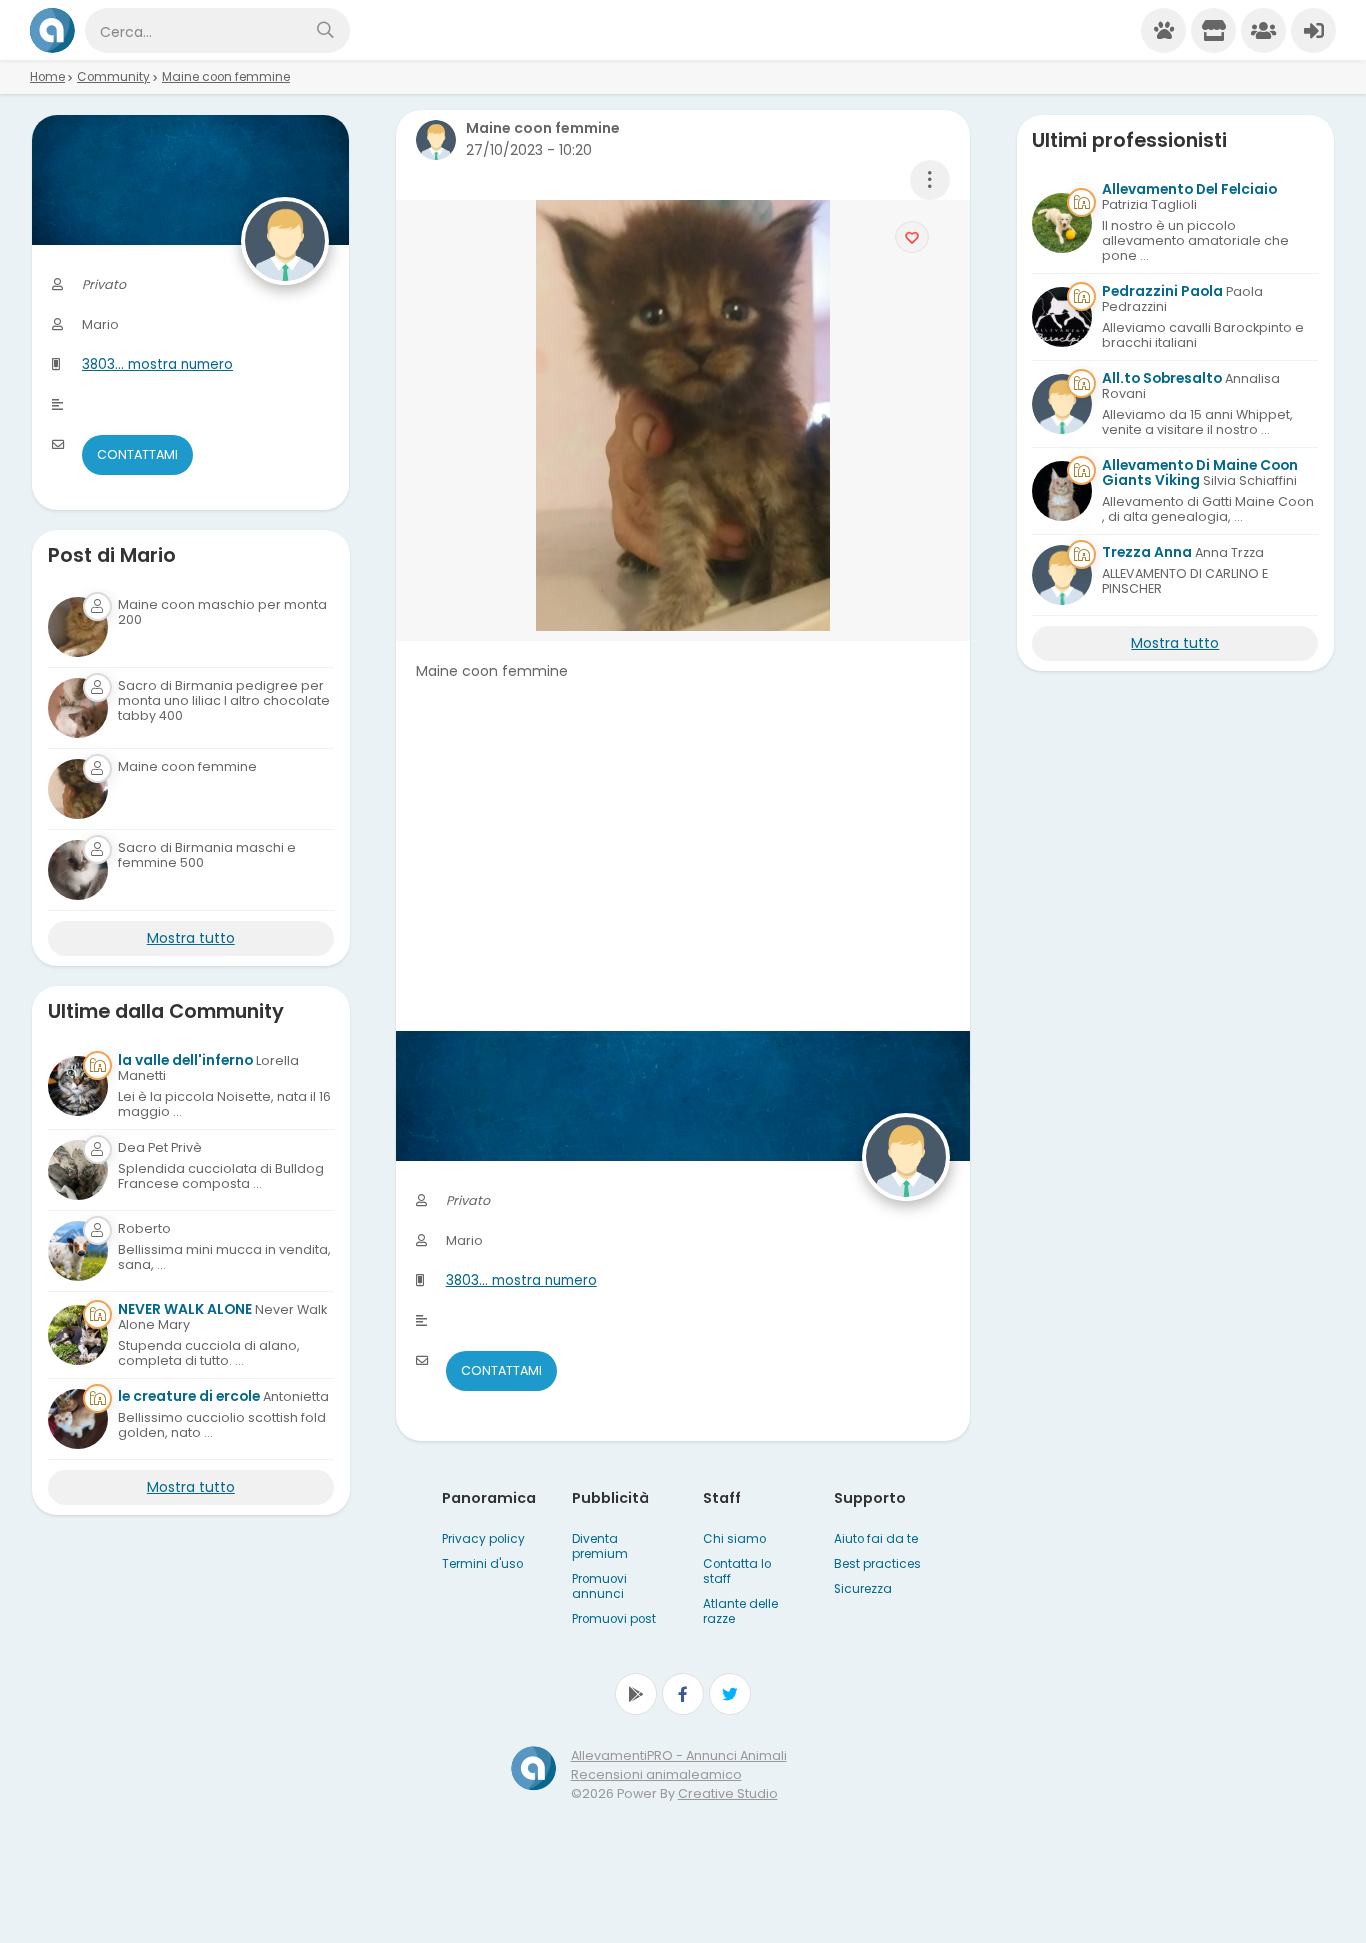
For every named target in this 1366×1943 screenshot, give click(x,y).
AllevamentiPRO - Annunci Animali (679, 1755)
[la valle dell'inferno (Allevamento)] (78, 1086)
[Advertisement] (683, 891)
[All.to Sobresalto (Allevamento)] (1062, 404)
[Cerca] (325, 30)
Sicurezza (863, 1589)
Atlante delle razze (740, 1611)
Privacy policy (483, 1539)
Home (47, 77)
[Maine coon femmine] (78, 789)
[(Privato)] (78, 1170)
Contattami (501, 1370)
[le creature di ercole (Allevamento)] (78, 1419)
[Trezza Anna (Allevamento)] (1062, 575)
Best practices (877, 1564)
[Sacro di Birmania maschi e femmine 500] (78, 870)
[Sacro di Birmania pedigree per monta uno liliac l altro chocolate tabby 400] (78, 708)
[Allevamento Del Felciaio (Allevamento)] (1062, 223)
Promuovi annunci (599, 1586)
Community (113, 77)
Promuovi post (614, 1619)
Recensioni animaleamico (656, 1774)
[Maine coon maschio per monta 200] (78, 627)
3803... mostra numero (521, 1280)
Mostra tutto (191, 938)
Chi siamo (734, 1539)
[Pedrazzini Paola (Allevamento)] (1062, 317)
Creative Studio (728, 1793)
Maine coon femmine (226, 77)
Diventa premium (600, 1546)
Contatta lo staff (737, 1571)
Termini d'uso (482, 1564)
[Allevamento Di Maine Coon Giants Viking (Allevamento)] (1062, 491)
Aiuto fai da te (876, 1539)
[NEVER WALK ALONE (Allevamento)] (78, 1335)
